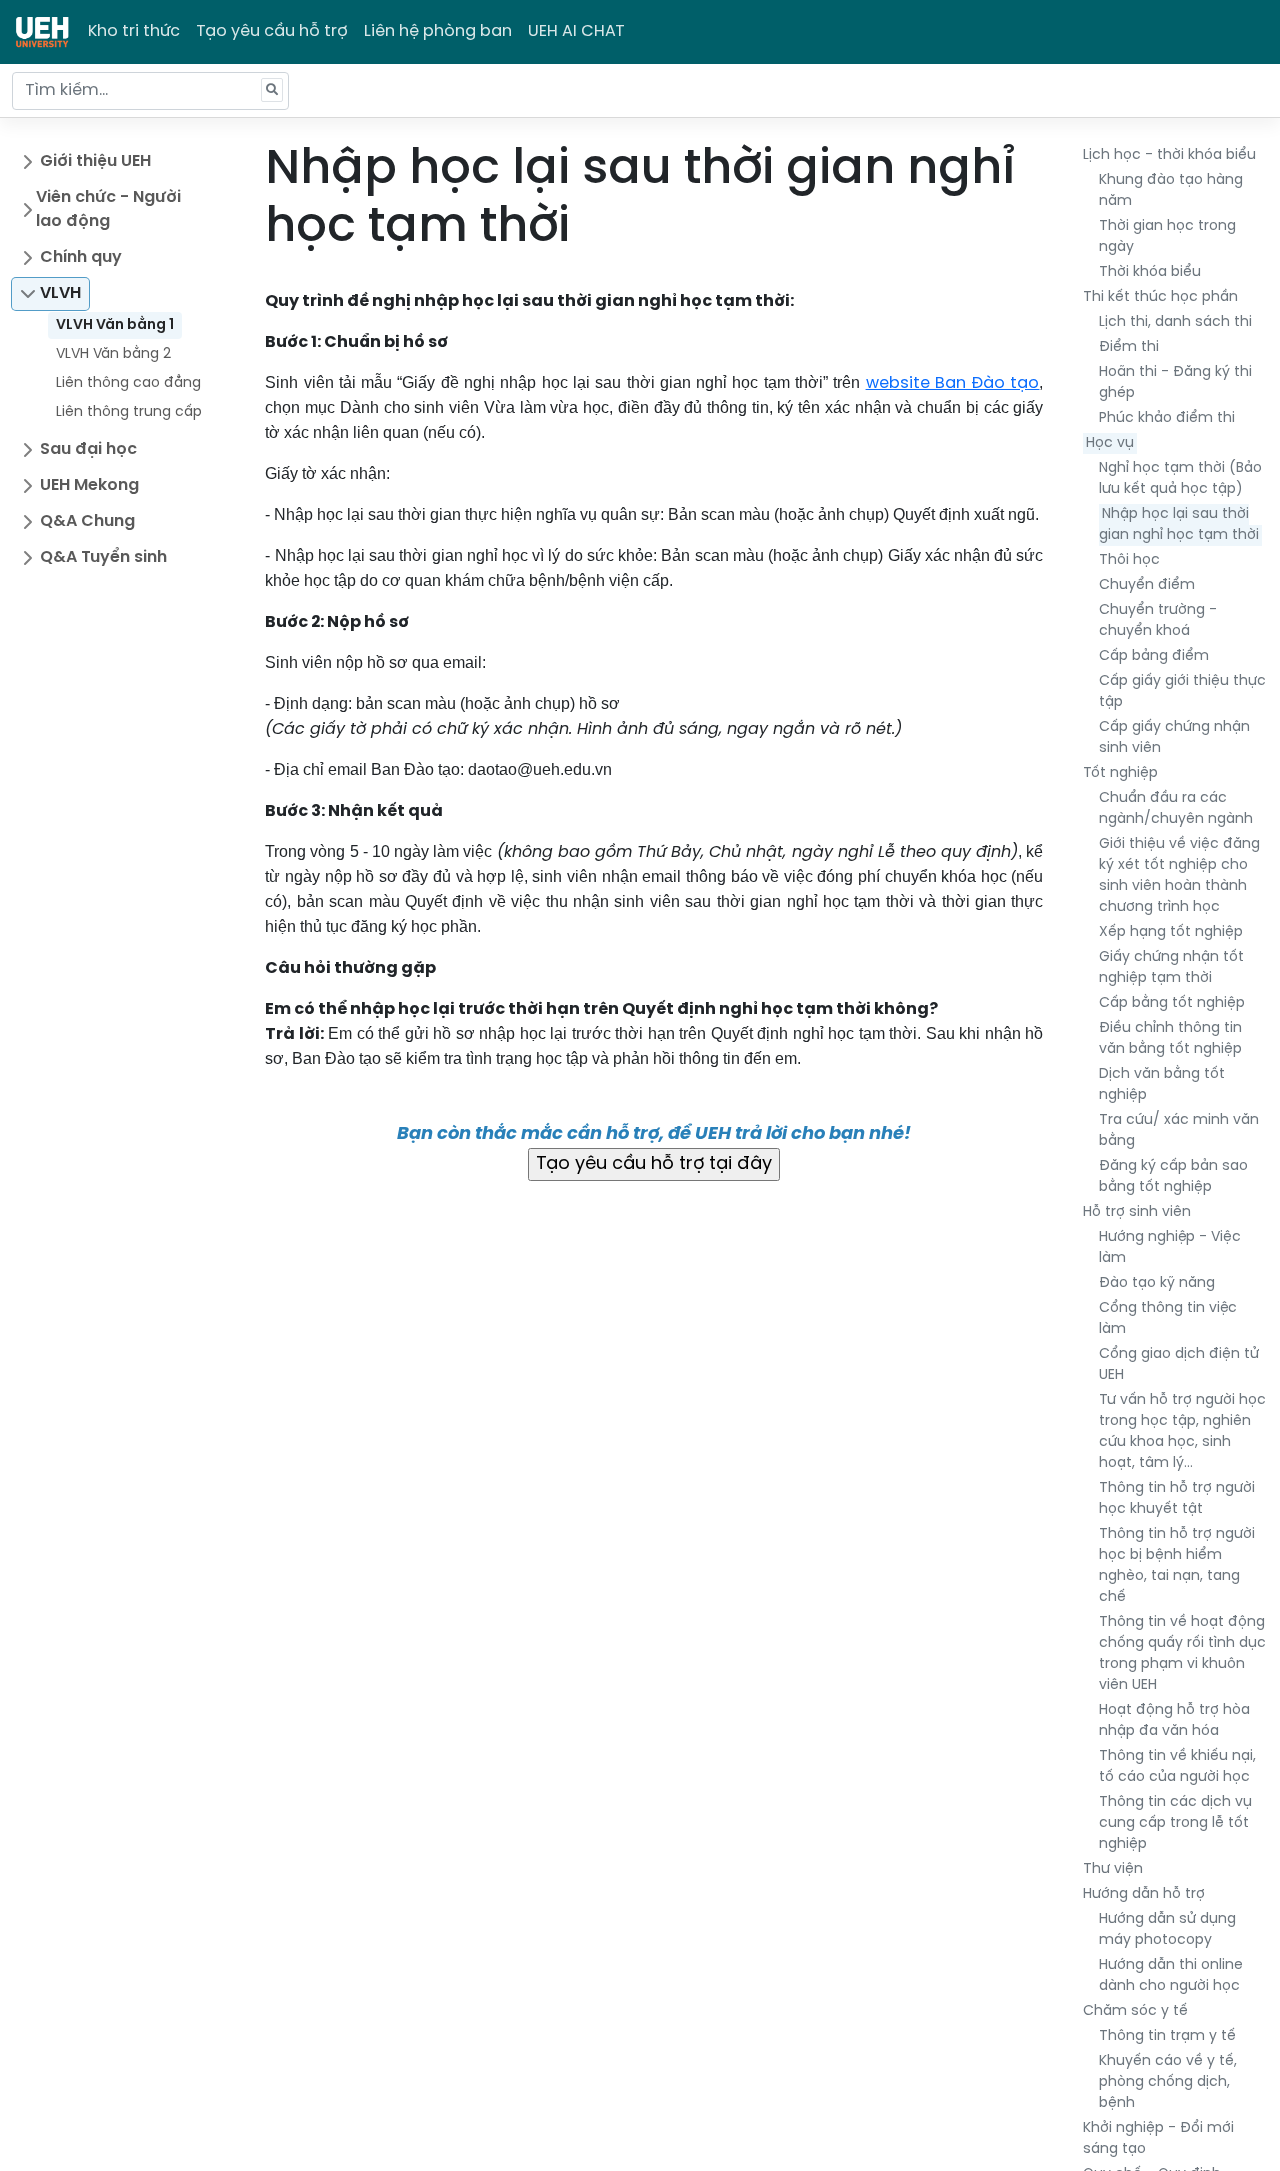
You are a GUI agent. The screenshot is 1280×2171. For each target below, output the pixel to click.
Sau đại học (88, 449)
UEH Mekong (89, 485)
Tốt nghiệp (1120, 773)
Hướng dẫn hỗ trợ (1144, 1894)
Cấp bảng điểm (1154, 656)
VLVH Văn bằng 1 (115, 325)
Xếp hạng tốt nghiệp (1171, 932)
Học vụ (1110, 443)
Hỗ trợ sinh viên (1137, 1212)
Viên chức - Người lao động (108, 209)
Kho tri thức (134, 31)
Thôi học (1129, 560)
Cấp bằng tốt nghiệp (1172, 1003)
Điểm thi (1129, 347)
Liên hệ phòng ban (438, 31)
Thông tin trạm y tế (1167, 2036)
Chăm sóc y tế (1135, 2011)
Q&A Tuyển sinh (103, 557)
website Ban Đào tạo (953, 383)
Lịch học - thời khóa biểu (1169, 155)
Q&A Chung (87, 521)
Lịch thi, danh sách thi (1175, 322)
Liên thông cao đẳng (128, 383)
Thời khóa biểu (1150, 272)
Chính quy (81, 257)
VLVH (60, 293)
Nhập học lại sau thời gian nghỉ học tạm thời (1179, 525)
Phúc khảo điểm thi (1167, 418)
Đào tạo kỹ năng (1157, 1283)
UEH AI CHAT (576, 31)
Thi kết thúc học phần (1160, 297)
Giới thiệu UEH (95, 161)
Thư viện (1113, 1869)
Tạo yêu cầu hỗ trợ (272, 31)
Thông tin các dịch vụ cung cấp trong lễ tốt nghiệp (1175, 1823)
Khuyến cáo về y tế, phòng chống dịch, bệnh (1168, 2082)
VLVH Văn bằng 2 (113, 354)
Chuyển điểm (1147, 585)
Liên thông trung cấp (129, 412)
